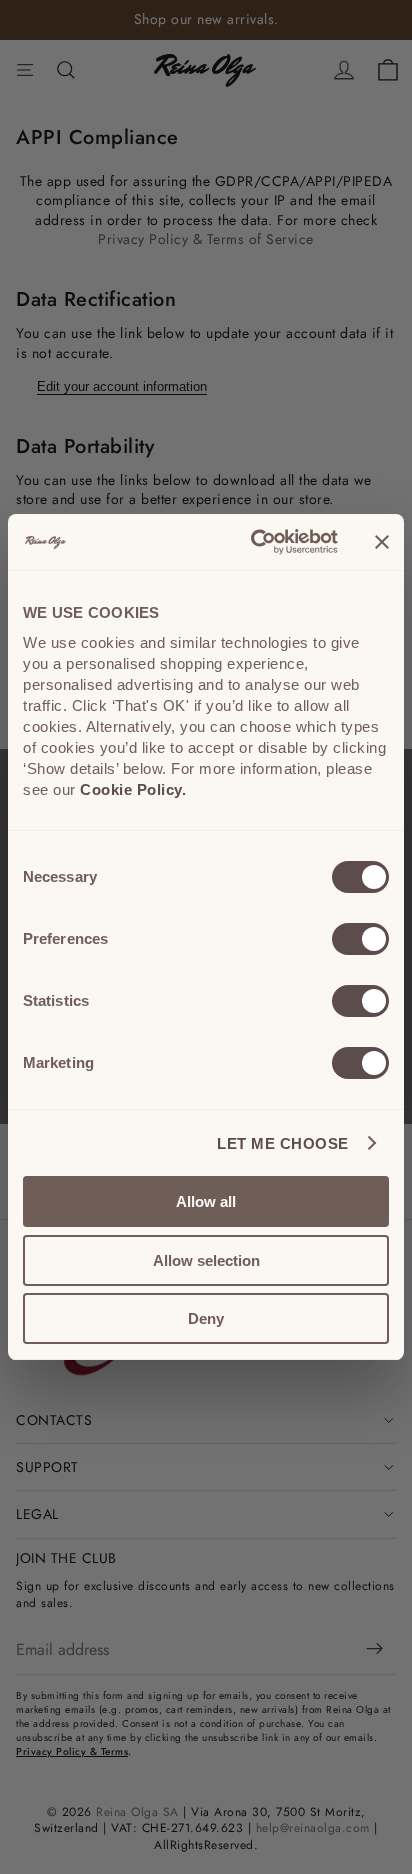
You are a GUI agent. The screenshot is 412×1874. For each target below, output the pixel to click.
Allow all (206, 1201)
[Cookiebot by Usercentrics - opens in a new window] (255, 542)
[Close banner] (382, 542)
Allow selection (206, 1260)
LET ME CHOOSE (283, 1143)
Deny (206, 1318)
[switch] (360, 939)
